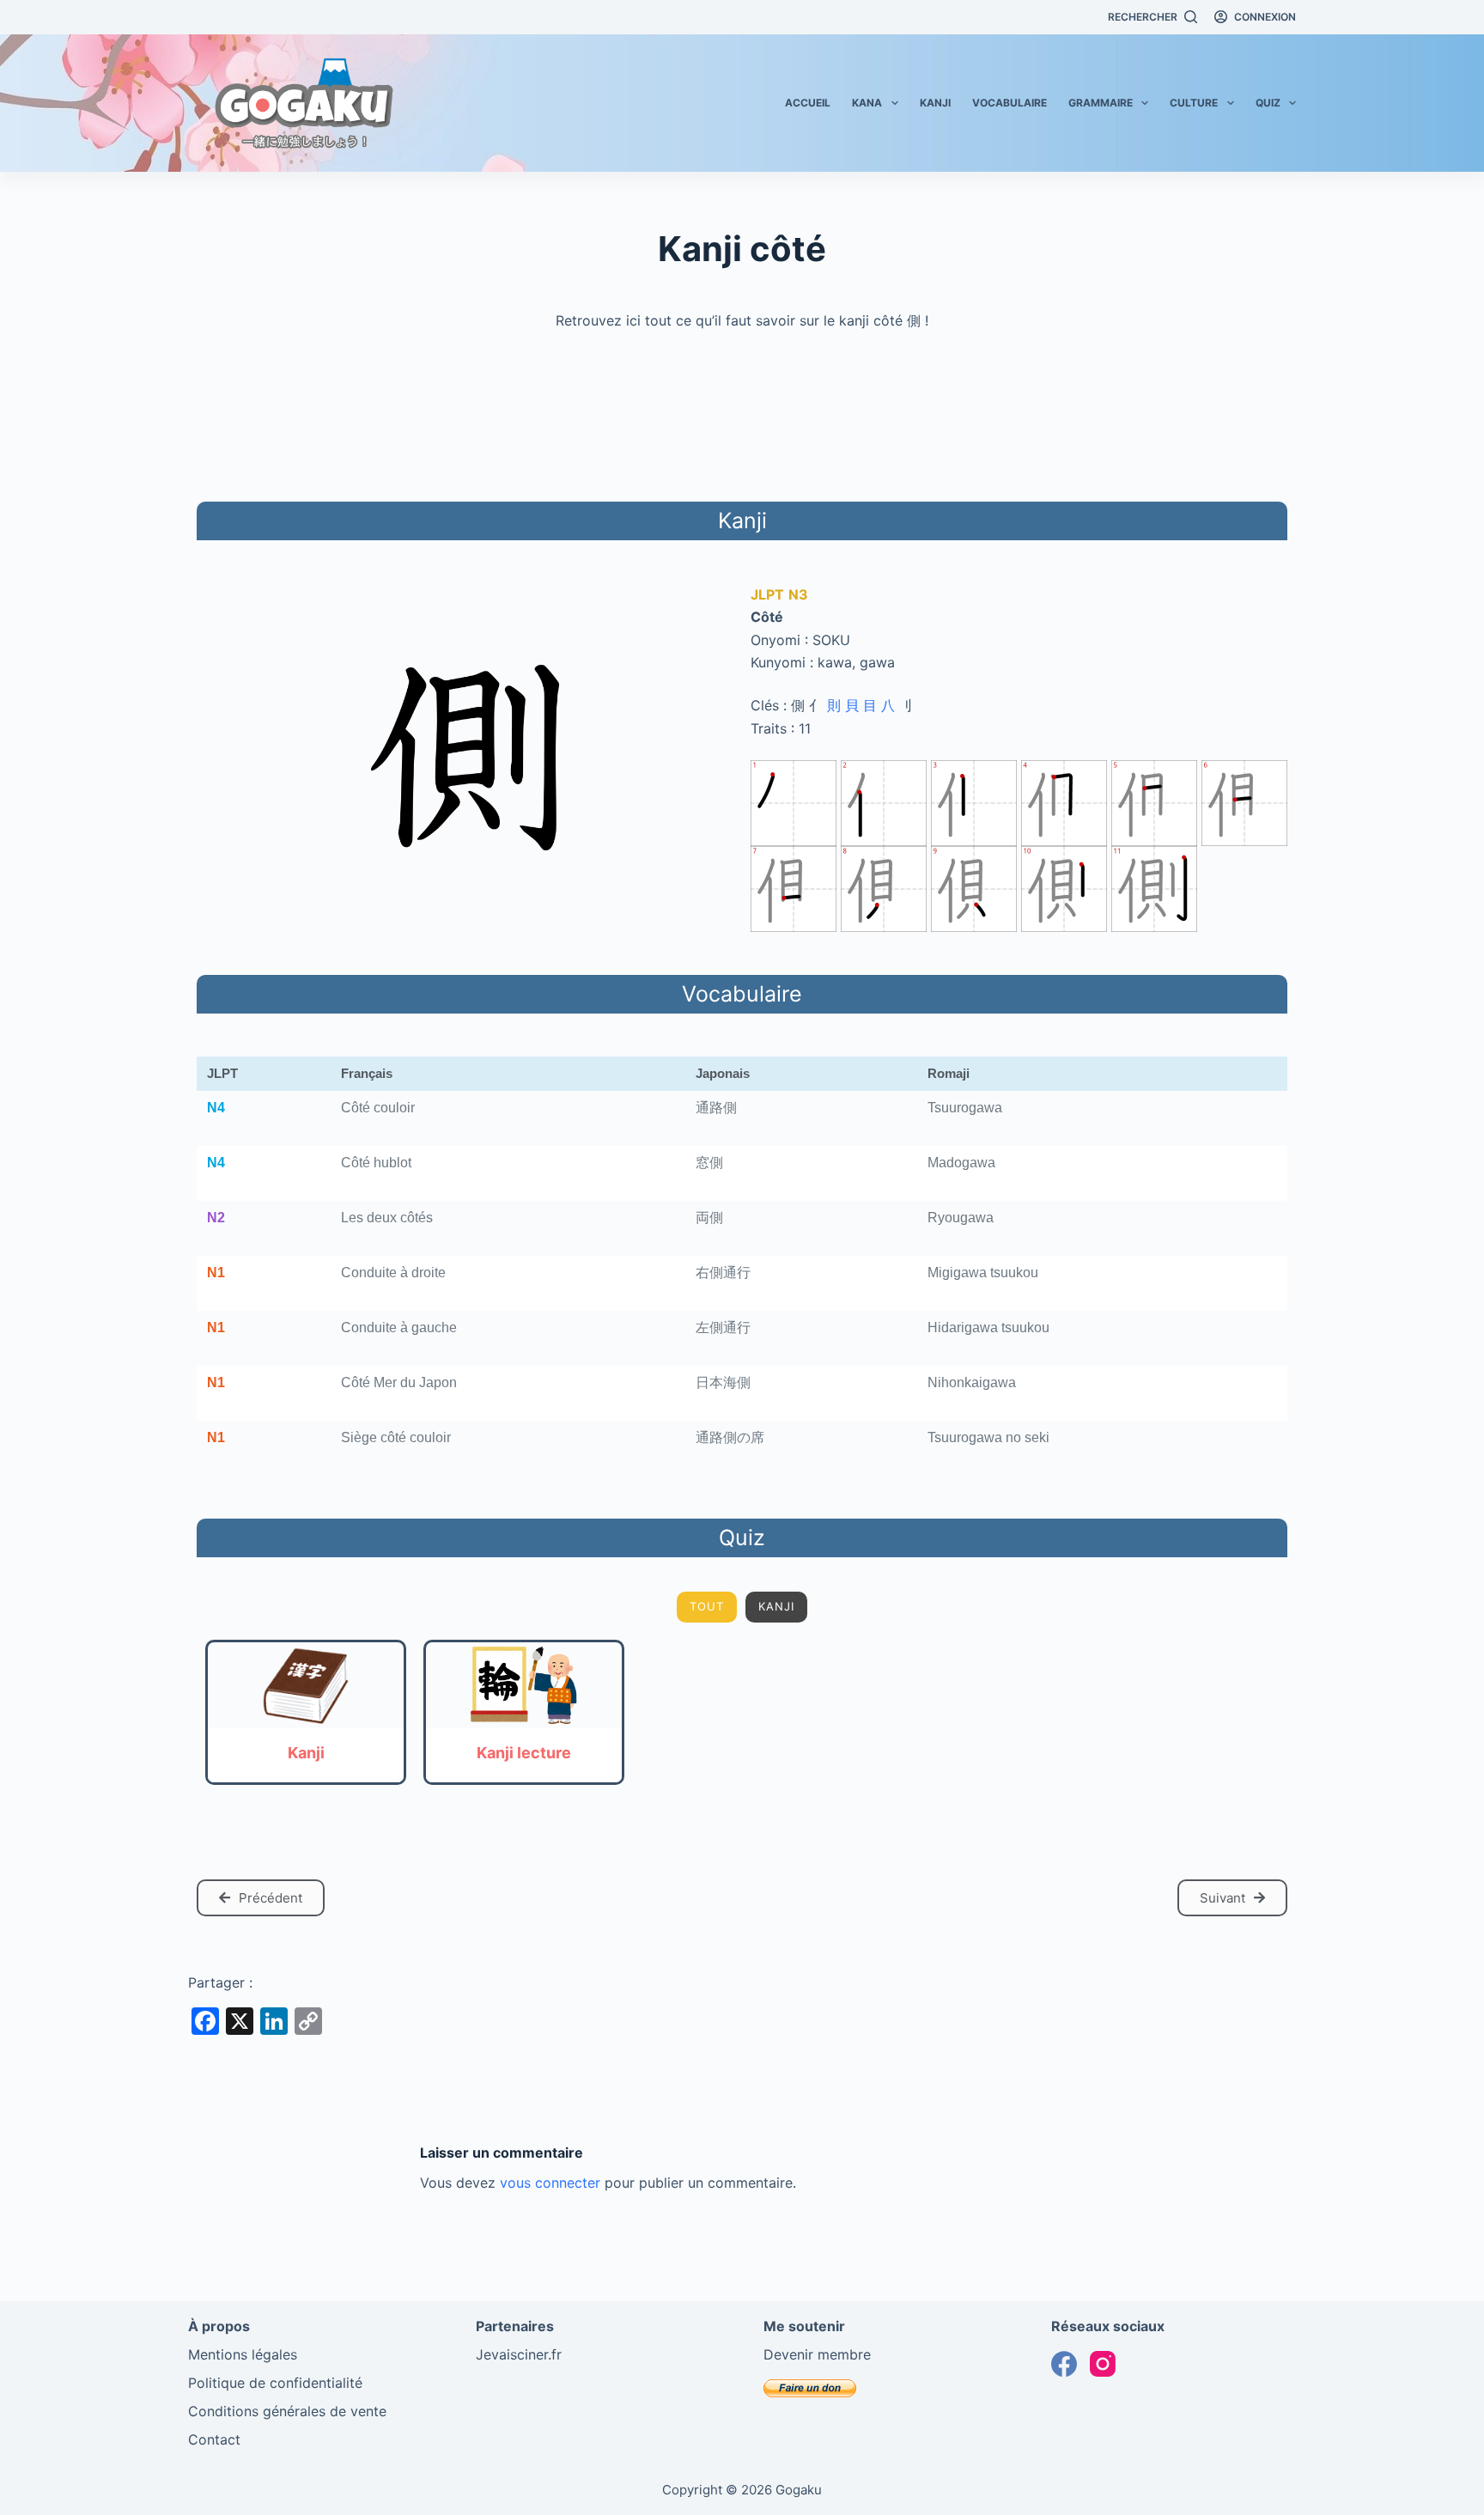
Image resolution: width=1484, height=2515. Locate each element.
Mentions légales (243, 2354)
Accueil (808, 103)
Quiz (1268, 103)
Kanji (935, 103)
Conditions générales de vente (287, 2411)
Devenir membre (817, 2354)
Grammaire (1101, 103)
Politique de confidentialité (275, 2383)
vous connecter (550, 2183)
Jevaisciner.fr (519, 2354)
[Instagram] (1103, 2364)
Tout (707, 1606)
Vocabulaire (1010, 103)
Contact (214, 2439)
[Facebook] (1064, 2364)
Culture (1194, 103)
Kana (867, 103)
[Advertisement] (742, 413)
